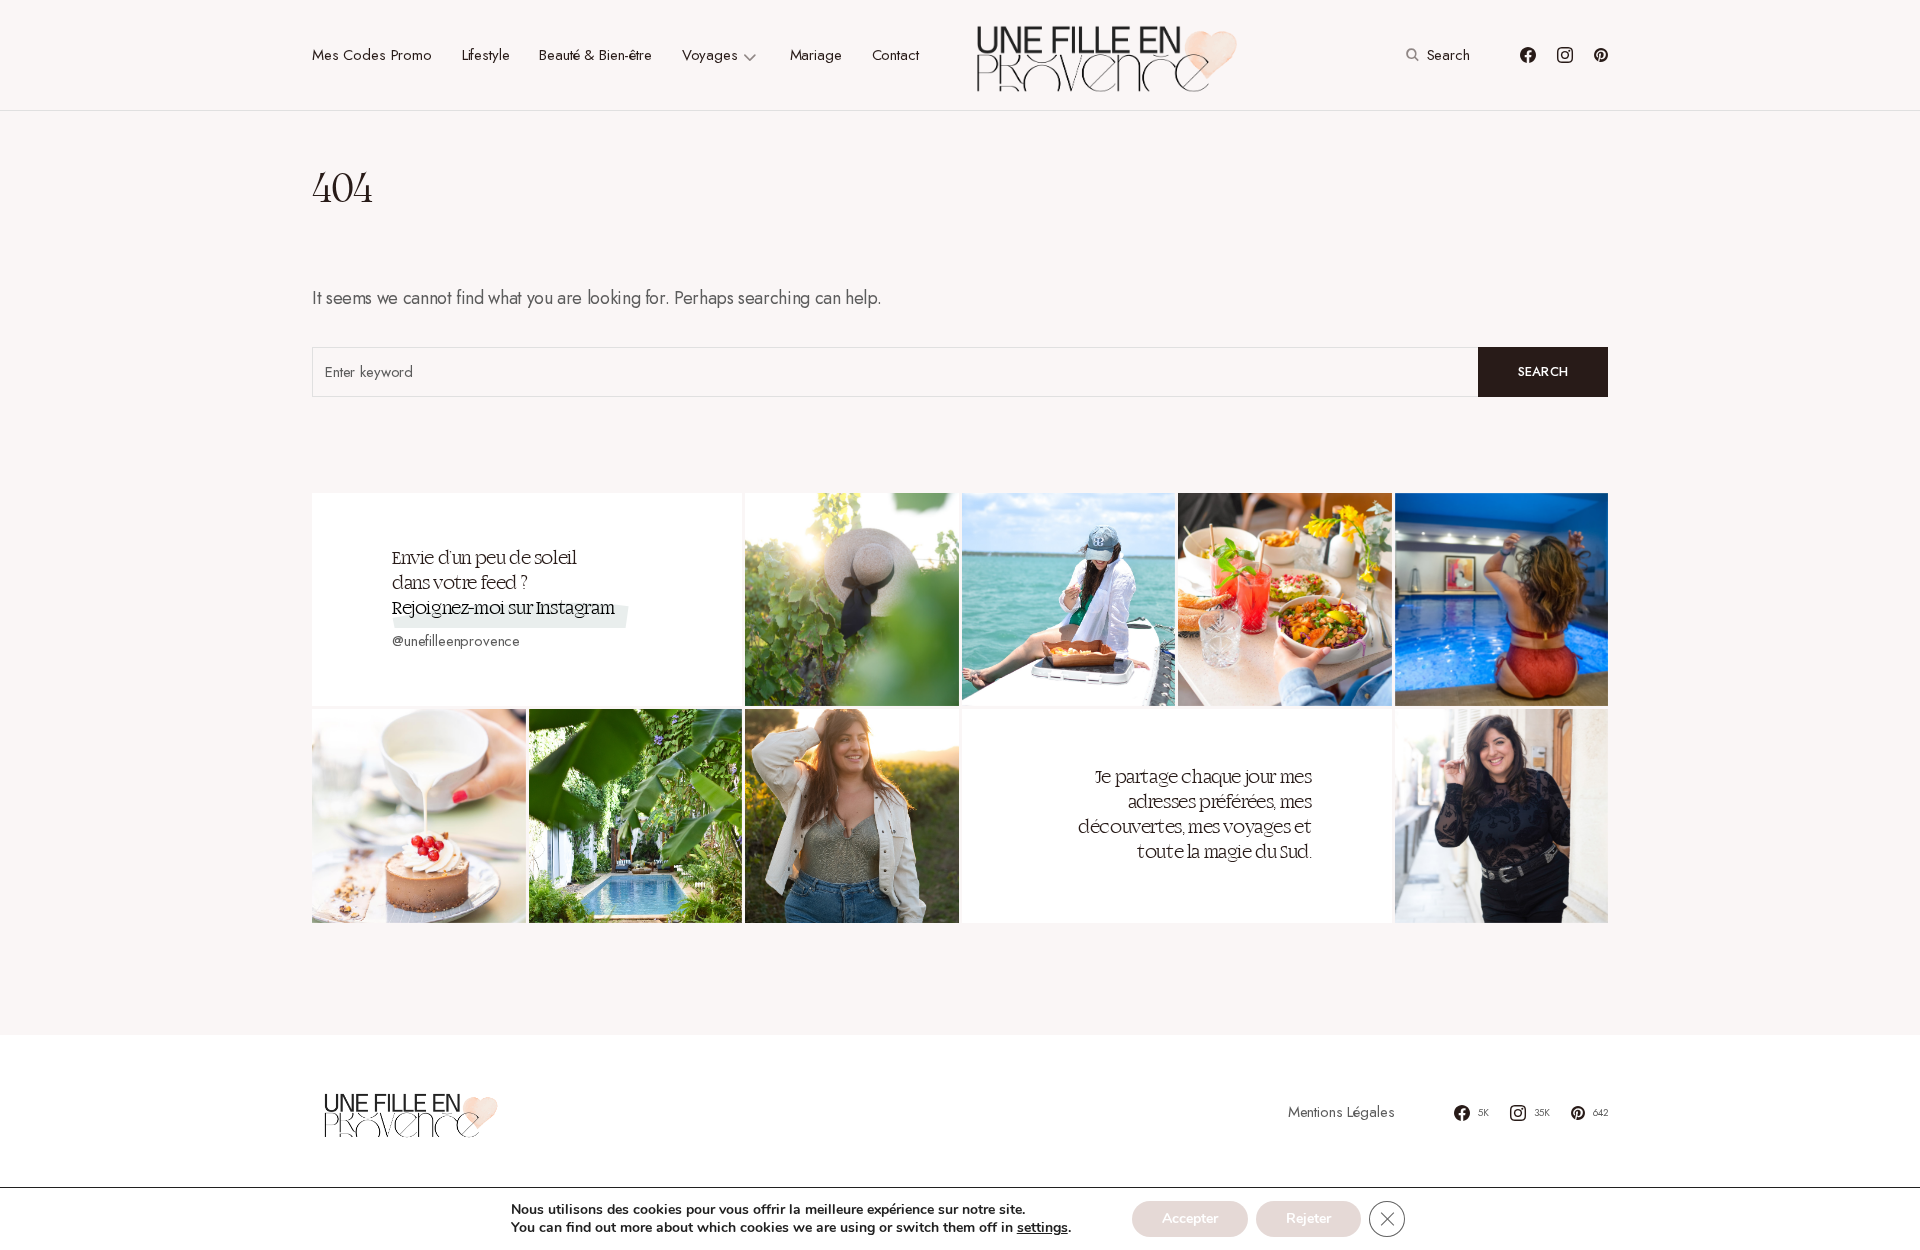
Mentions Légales (1341, 1112)
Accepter (1190, 1218)
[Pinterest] (1601, 55)
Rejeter (1308, 1218)
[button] (1435, 55)
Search (1543, 371)
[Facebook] (1528, 55)
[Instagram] (1565, 55)
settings (1042, 1228)
